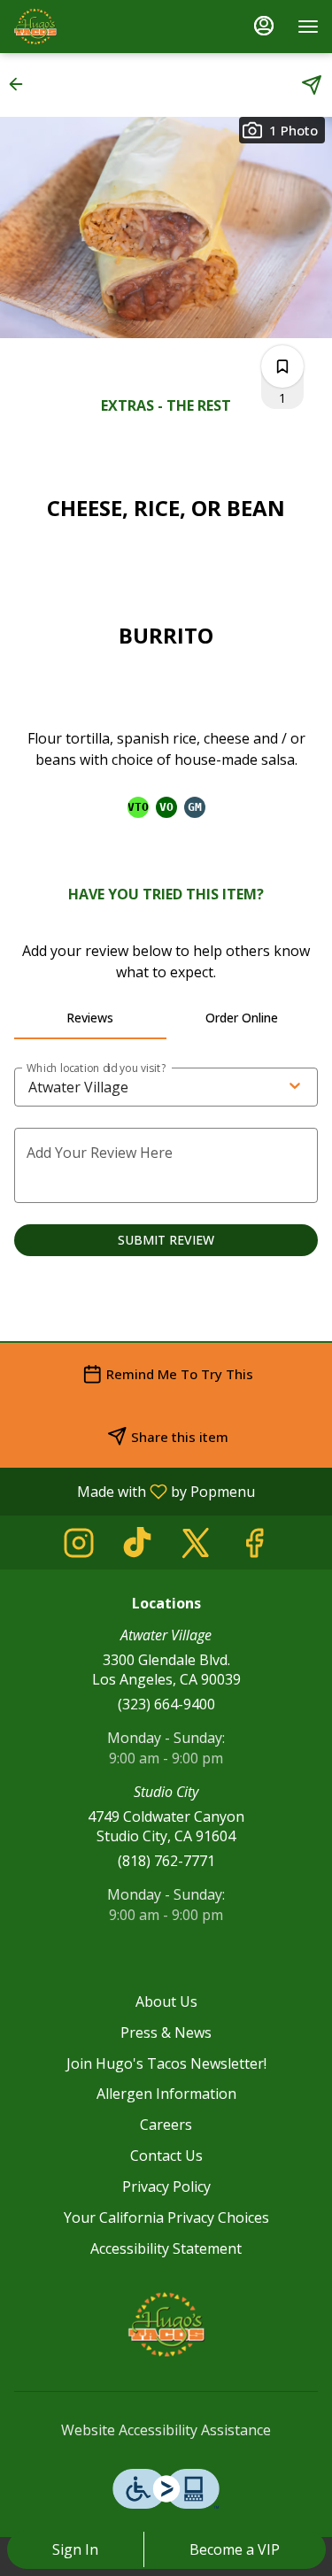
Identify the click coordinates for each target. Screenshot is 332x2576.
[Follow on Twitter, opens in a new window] (196, 1547)
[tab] (90, 1018)
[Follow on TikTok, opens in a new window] (137, 1547)
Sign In (75, 2549)
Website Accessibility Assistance (166, 2430)
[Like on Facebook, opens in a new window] (254, 1547)
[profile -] (264, 26)
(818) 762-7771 (166, 1861)
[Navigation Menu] (308, 27)
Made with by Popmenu (134, 1491)
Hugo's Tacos (166, 2325)
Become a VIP (235, 2549)
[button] (21, 84)
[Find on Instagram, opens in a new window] (79, 1547)
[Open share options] (312, 85)
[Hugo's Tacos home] (93, 27)
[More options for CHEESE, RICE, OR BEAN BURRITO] (282, 366)
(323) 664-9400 (166, 1704)
